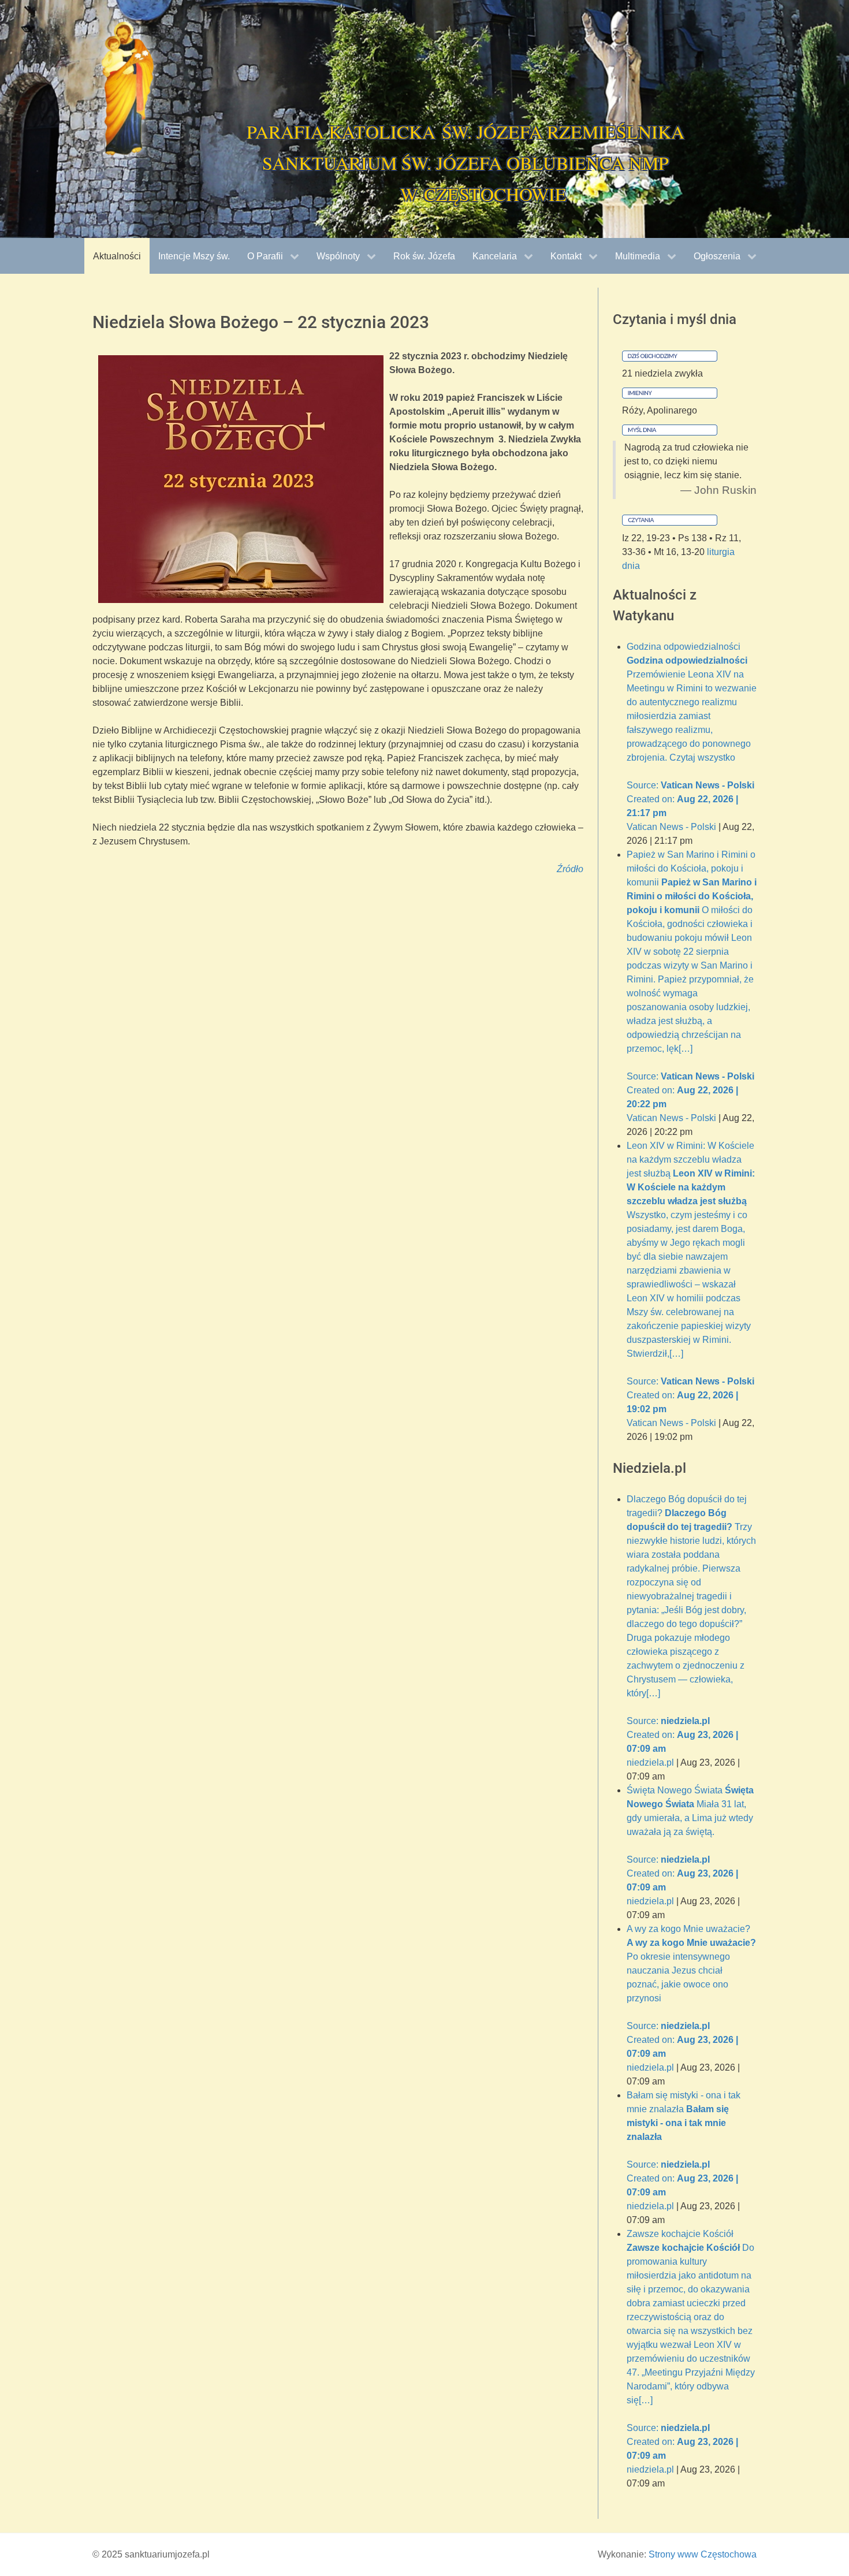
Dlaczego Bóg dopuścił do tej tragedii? (691, 1624)
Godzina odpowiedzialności (692, 730)
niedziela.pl (650, 1762)
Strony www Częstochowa (703, 2554)
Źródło (570, 869)
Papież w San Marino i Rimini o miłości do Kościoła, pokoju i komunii (692, 979)
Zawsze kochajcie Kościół (691, 2345)
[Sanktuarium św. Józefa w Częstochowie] (127, 89)
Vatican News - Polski (671, 827)
